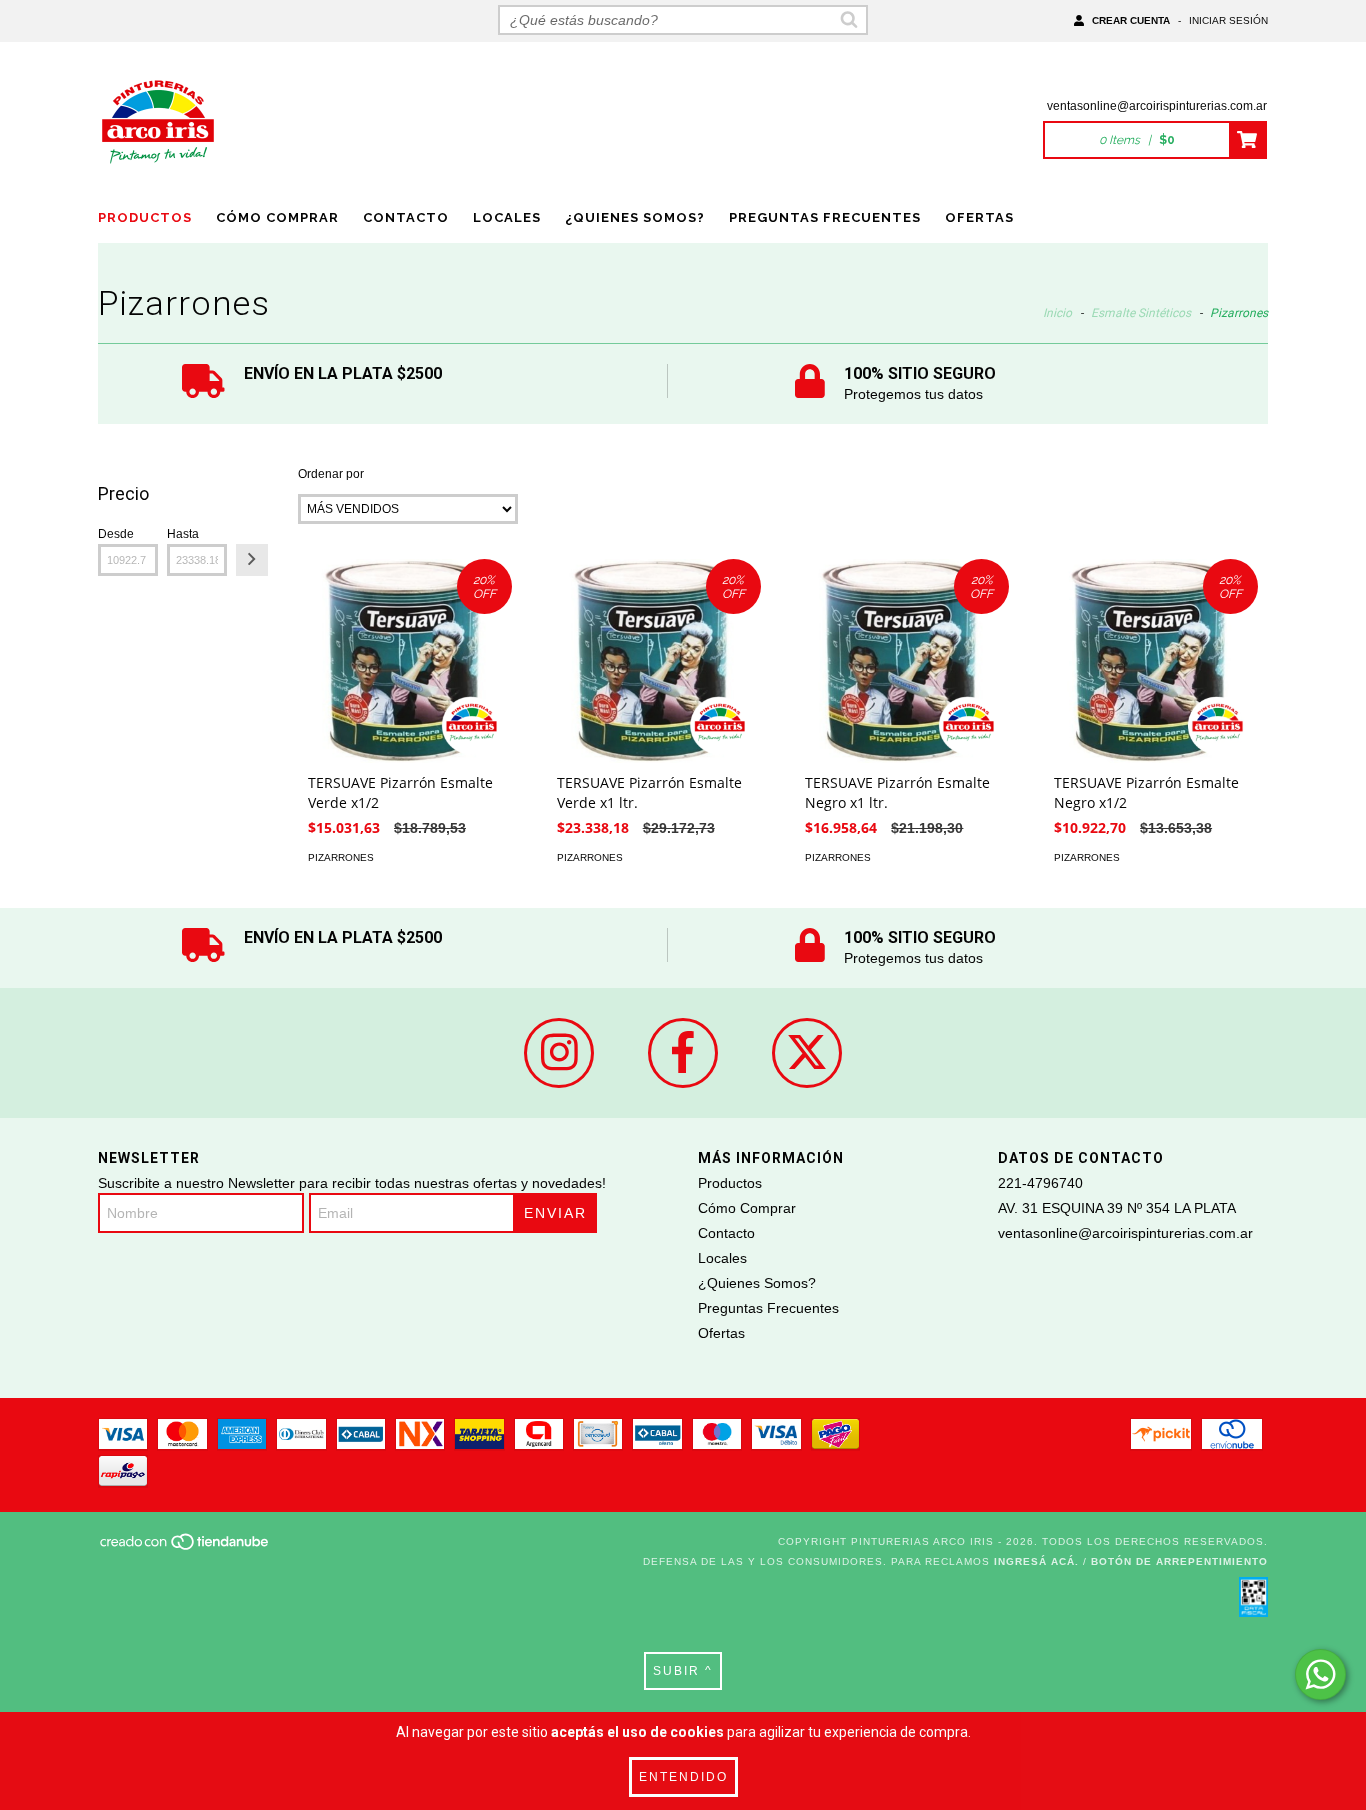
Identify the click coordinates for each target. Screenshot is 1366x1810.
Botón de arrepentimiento (1179, 1561)
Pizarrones (341, 857)
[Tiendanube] (185, 1547)
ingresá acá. (1036, 1561)
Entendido (683, 1777)
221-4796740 (1040, 1183)
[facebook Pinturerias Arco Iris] (683, 1053)
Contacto (406, 217)
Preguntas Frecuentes (825, 217)
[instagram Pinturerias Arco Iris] (559, 1053)
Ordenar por (331, 474)
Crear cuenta (1131, 20)
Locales (507, 217)
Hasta (183, 534)
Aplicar (252, 560)
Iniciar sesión (1228, 20)
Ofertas (979, 217)
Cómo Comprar (277, 217)
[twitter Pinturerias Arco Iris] (807, 1053)
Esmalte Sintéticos (1141, 313)
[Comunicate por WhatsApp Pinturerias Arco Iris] (1320, 1674)
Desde (116, 534)
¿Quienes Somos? (635, 217)
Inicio (1057, 313)
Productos (145, 217)
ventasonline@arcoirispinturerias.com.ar (1157, 106)
